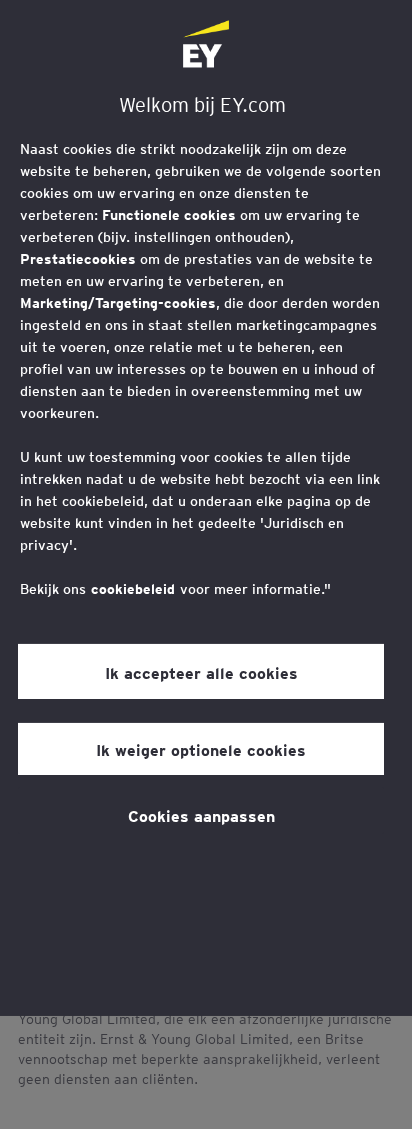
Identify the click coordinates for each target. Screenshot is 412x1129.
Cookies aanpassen (201, 815)
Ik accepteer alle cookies (201, 672)
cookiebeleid (133, 589)
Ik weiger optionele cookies (201, 749)
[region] (206, 508)
